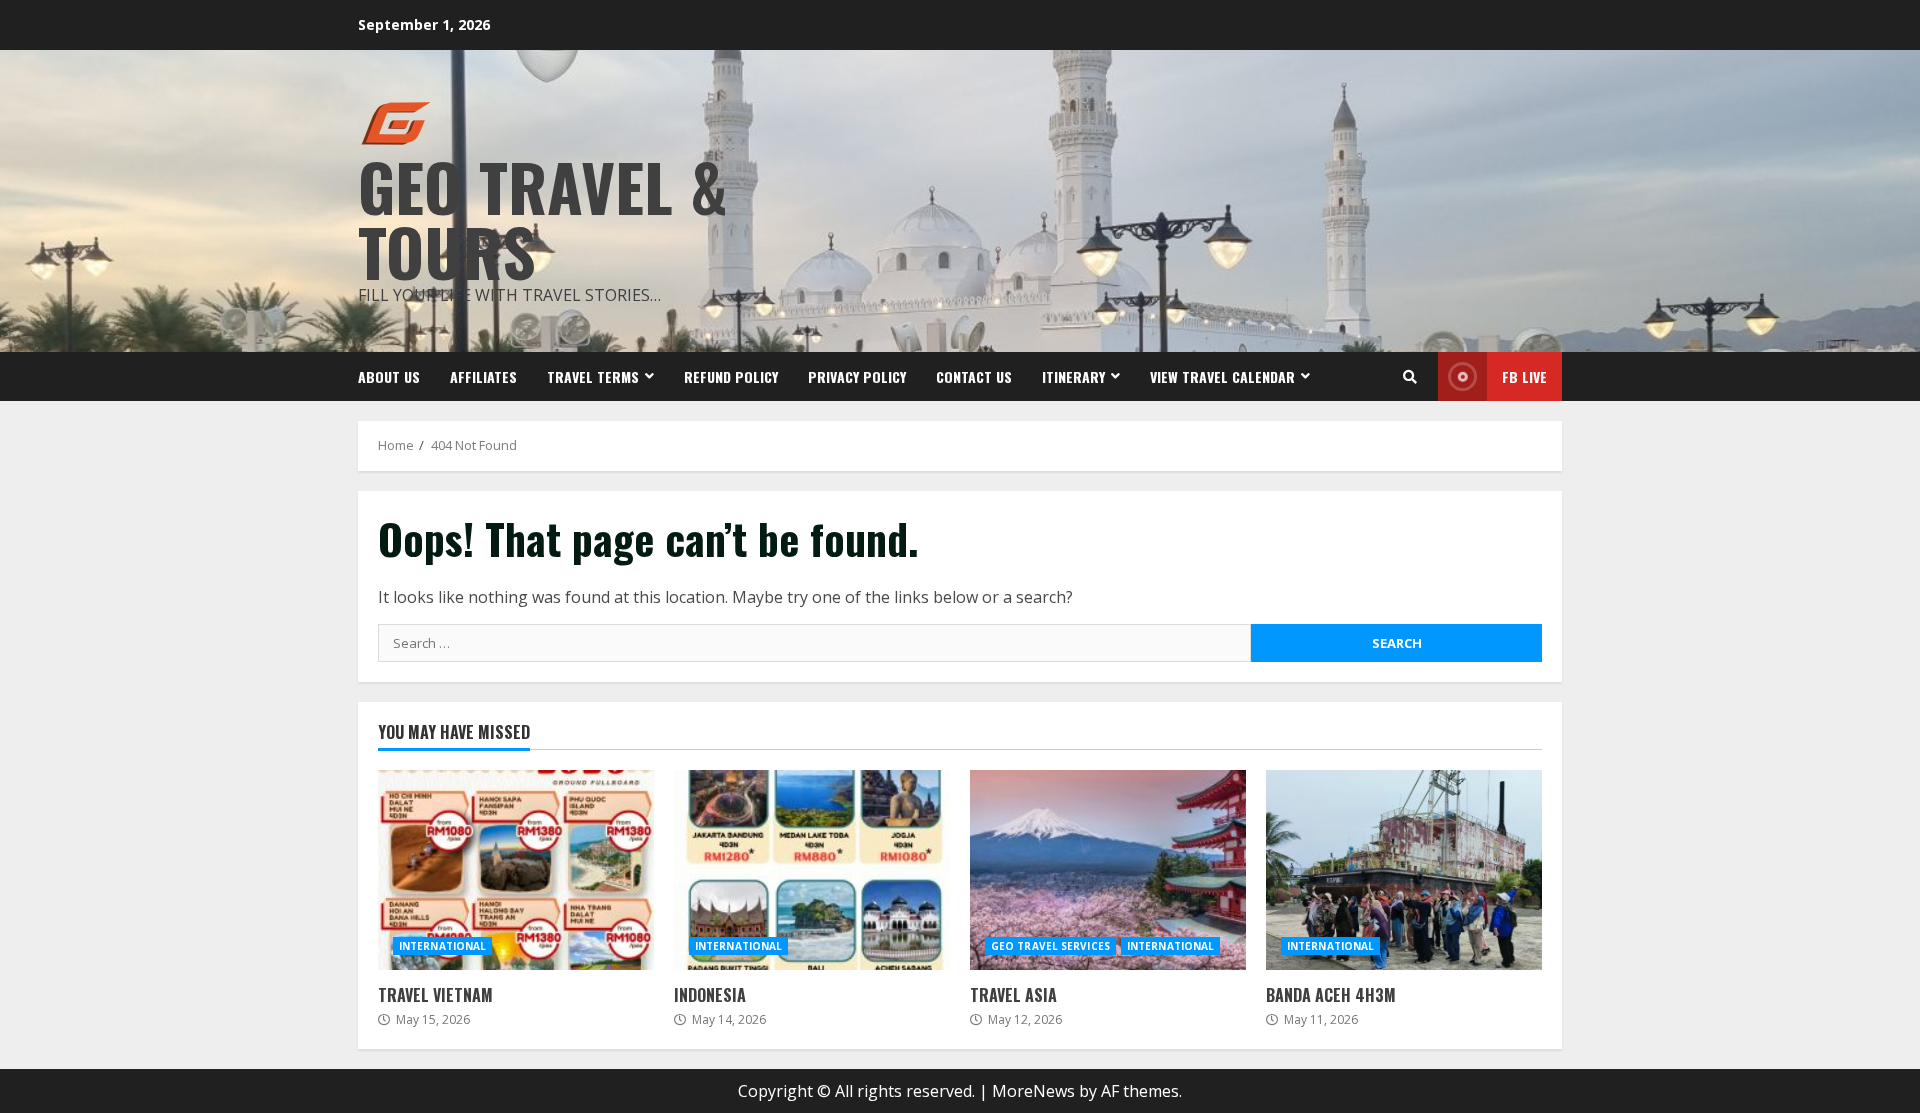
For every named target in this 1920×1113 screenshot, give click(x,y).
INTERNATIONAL (442, 946)
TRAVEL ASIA (1108, 870)
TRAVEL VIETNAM (516, 870)
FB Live (1524, 376)
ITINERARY (1073, 376)
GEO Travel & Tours (543, 218)
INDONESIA (812, 870)
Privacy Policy (857, 376)
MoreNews (1033, 1091)
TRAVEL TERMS (593, 376)
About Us (389, 376)
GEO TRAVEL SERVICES (1050, 946)
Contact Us (974, 376)
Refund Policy (731, 376)
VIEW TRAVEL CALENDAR (1222, 376)
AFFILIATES (483, 376)
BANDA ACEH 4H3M (1404, 870)
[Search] (1410, 377)
